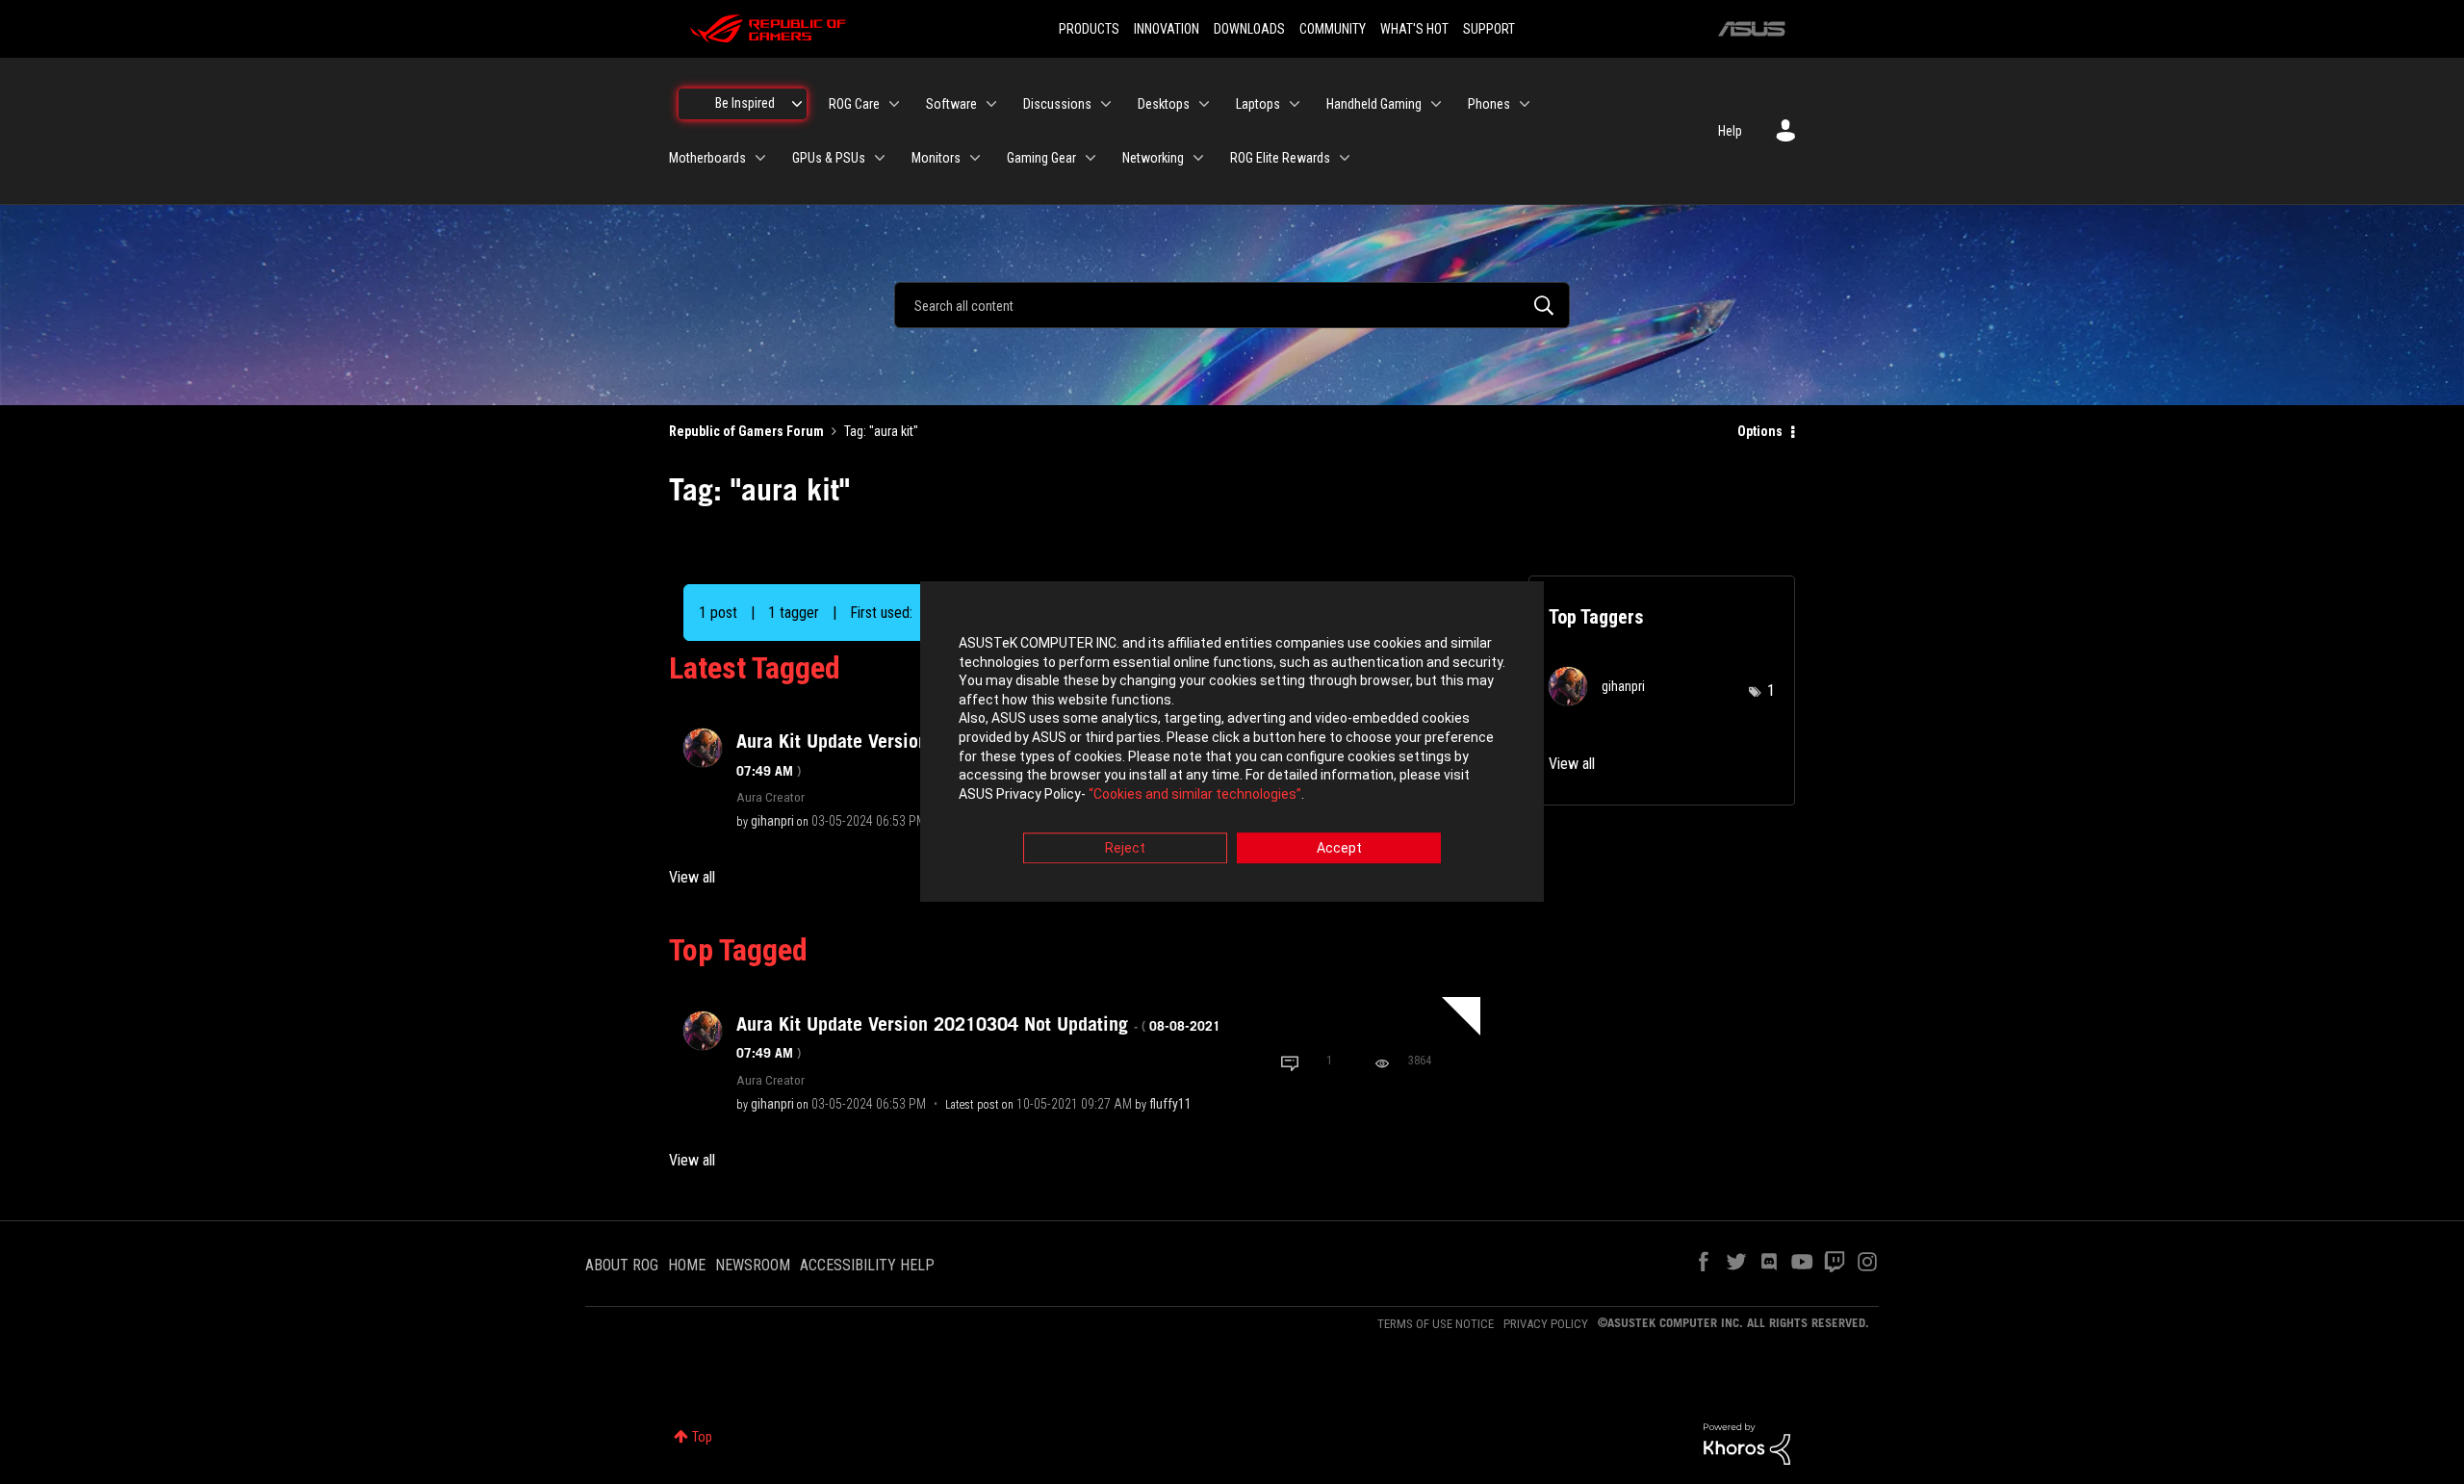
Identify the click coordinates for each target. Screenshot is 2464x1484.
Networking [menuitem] (1153, 158)
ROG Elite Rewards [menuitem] (1280, 158)
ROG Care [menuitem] (854, 104)
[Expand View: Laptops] (1295, 104)
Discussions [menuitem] (1057, 104)
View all (692, 877)
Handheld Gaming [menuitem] (1374, 104)
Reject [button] (1125, 849)
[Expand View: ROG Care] (894, 104)
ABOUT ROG (622, 1265)
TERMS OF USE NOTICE (1436, 1324)
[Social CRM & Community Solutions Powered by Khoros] (1747, 1443)
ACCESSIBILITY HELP (867, 1265)
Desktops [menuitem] (1164, 104)
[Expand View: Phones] (1525, 104)
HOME (687, 1265)
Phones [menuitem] (1489, 104)
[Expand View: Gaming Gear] (1091, 158)
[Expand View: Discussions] (1106, 104)
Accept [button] (1339, 849)
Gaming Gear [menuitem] (1041, 158)
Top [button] (702, 1437)
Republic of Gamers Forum (746, 431)
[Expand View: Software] (991, 104)
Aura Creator (770, 797)
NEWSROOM (753, 1265)
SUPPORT (1489, 29)
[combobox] (1232, 305)
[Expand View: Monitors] (975, 158)
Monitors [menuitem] (936, 158)
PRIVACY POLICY (1546, 1324)
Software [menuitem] (951, 104)
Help (1730, 131)
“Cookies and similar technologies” (1195, 794)
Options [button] (1760, 431)
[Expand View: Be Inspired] (797, 104)
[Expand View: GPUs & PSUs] (880, 158)
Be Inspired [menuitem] (745, 103)
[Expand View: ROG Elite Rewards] (1345, 158)
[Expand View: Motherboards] (760, 158)
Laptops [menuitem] (1258, 104)
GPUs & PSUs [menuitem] (829, 158)
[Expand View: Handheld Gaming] (1436, 104)
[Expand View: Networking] (1198, 158)
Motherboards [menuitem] (707, 158)
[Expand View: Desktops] (1204, 104)
